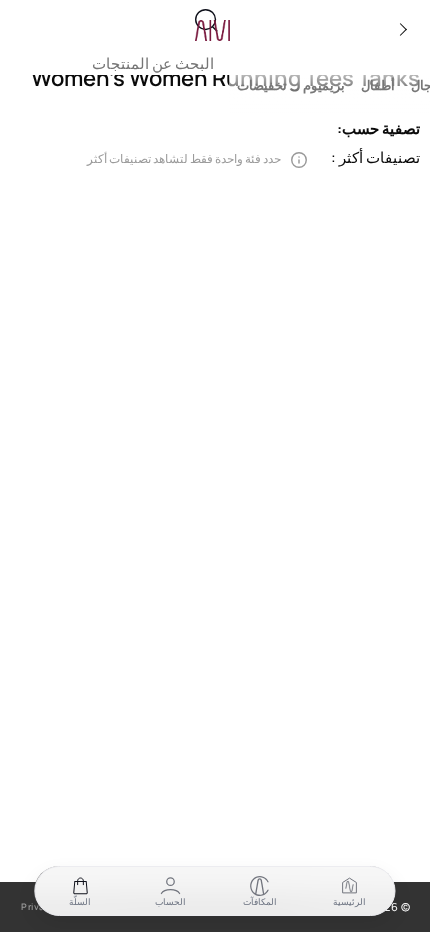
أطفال (378, 85)
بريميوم (324, 85)
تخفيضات (262, 85)
